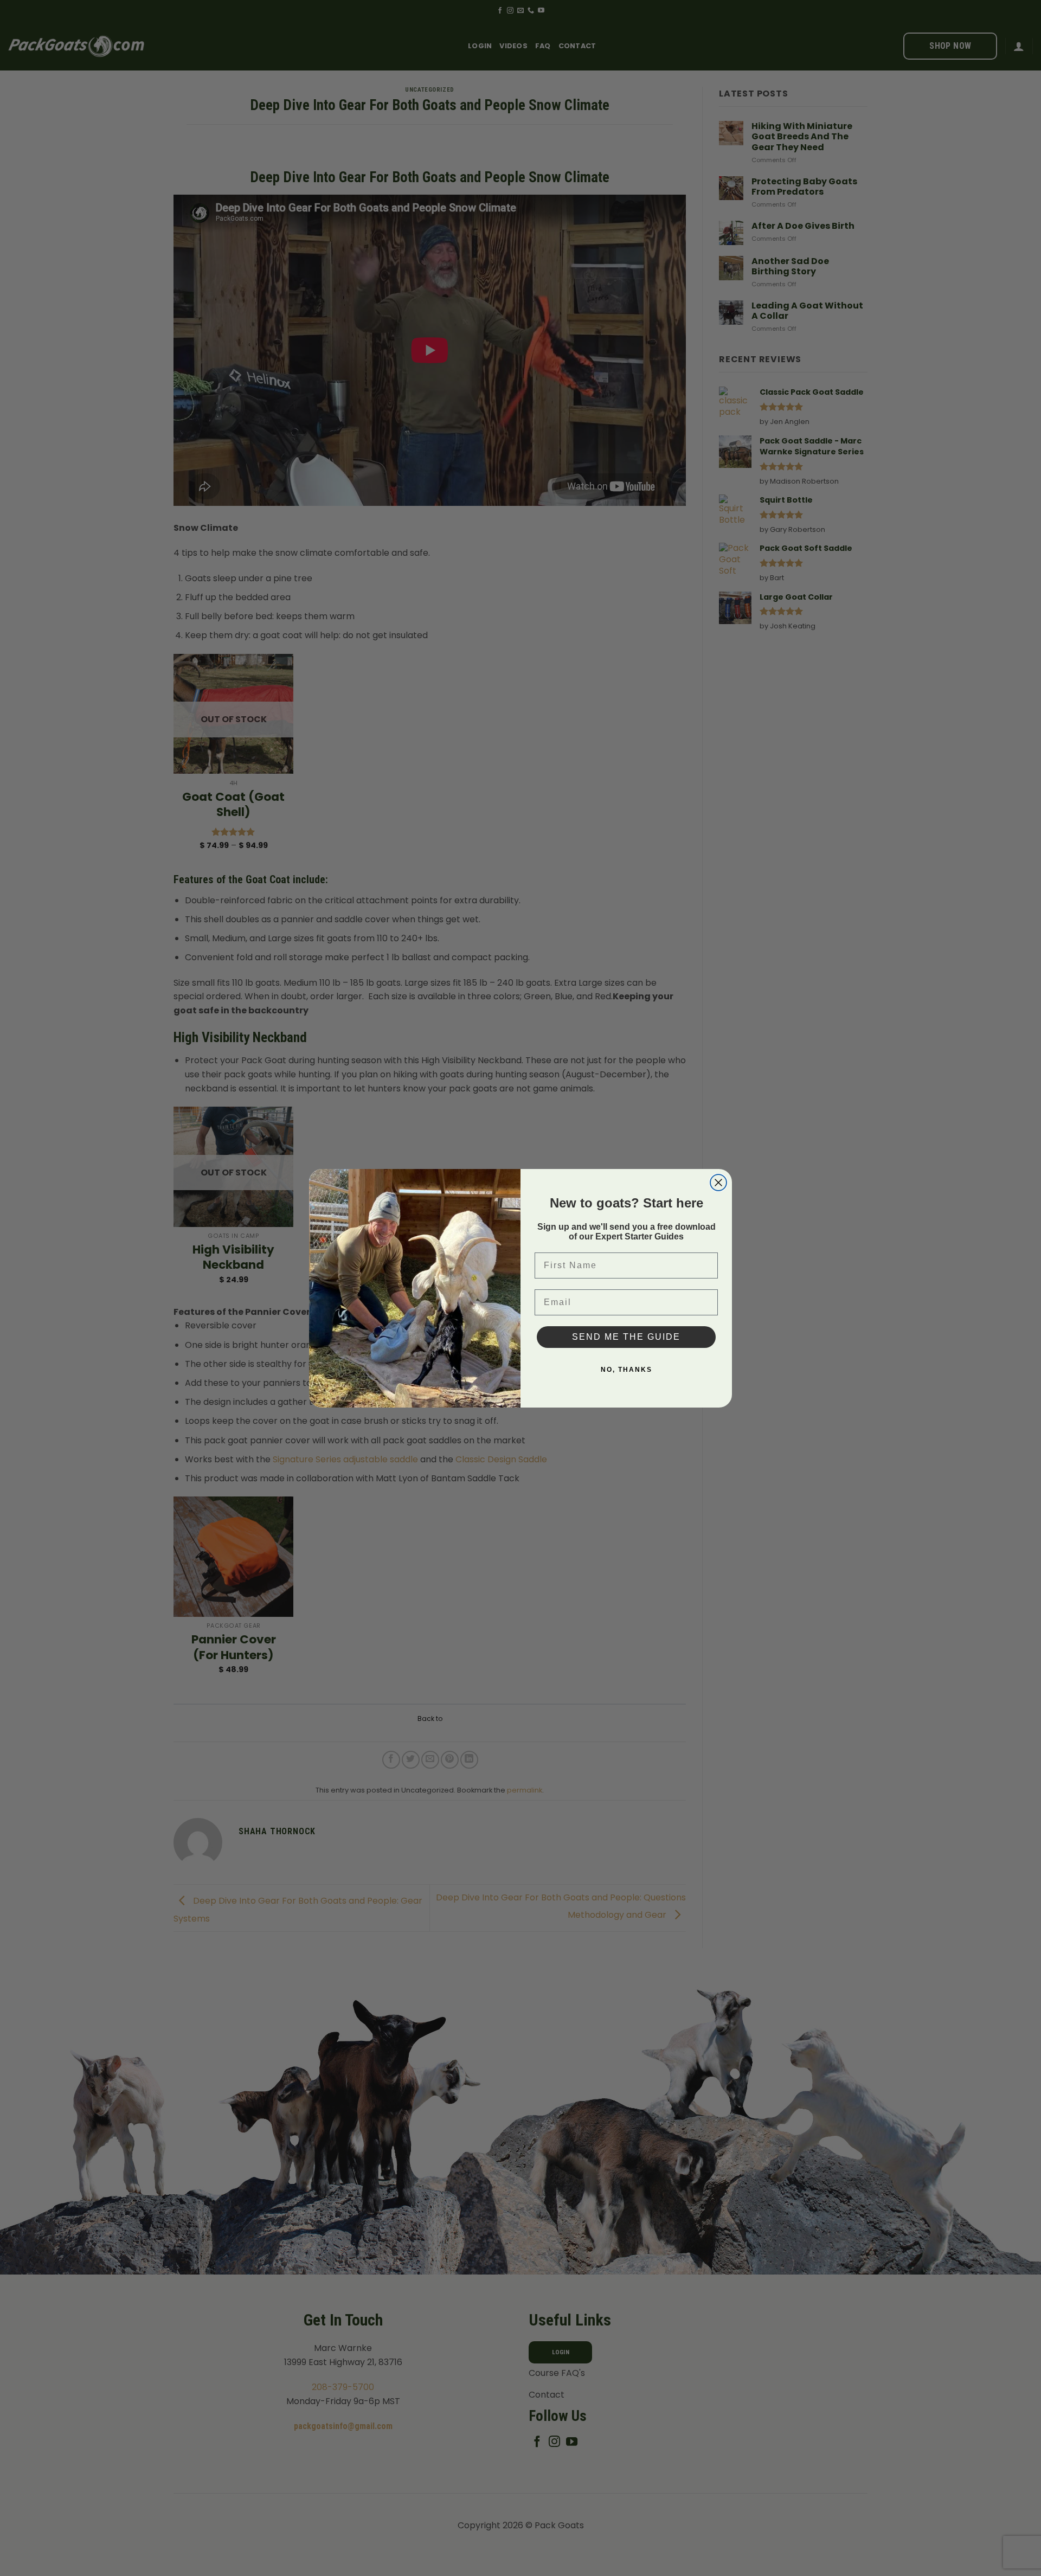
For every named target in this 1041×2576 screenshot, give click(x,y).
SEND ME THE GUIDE (626, 1337)
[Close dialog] (718, 1183)
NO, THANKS (626, 1370)
